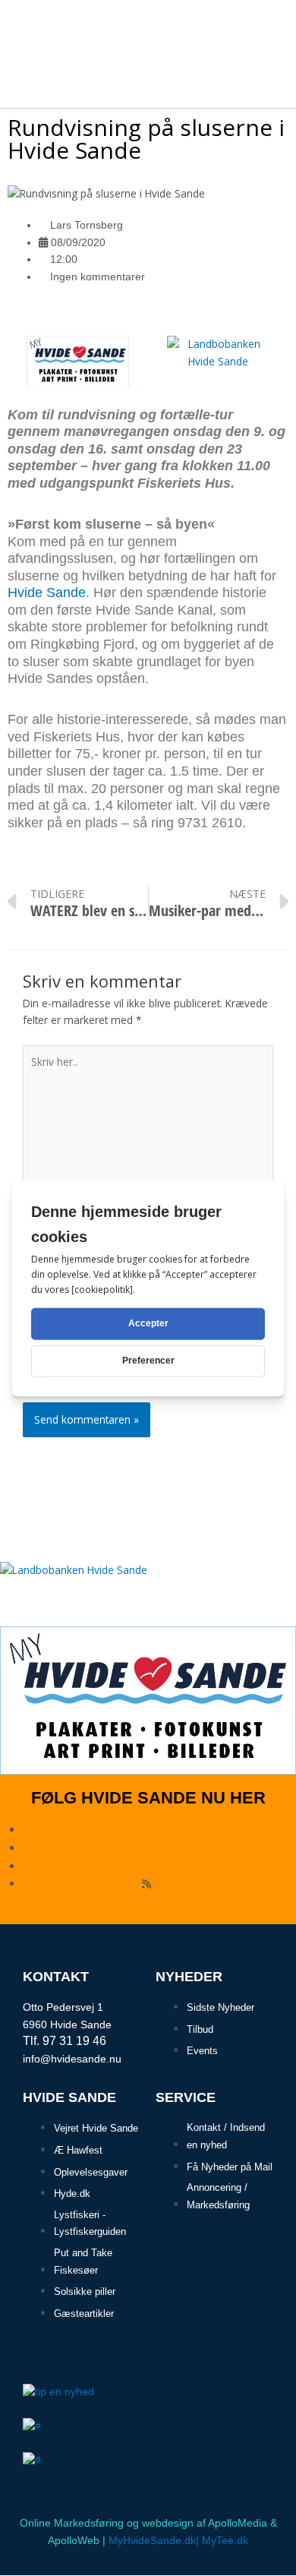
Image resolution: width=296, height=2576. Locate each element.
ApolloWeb (74, 2541)
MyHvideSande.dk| (154, 2541)
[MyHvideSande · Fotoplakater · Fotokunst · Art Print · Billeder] (78, 360)
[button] (266, 32)
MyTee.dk (225, 2541)
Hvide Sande (47, 593)
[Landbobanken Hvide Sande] (218, 360)
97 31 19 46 (74, 2041)
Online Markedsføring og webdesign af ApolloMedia (143, 2523)
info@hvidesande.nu (72, 2059)
